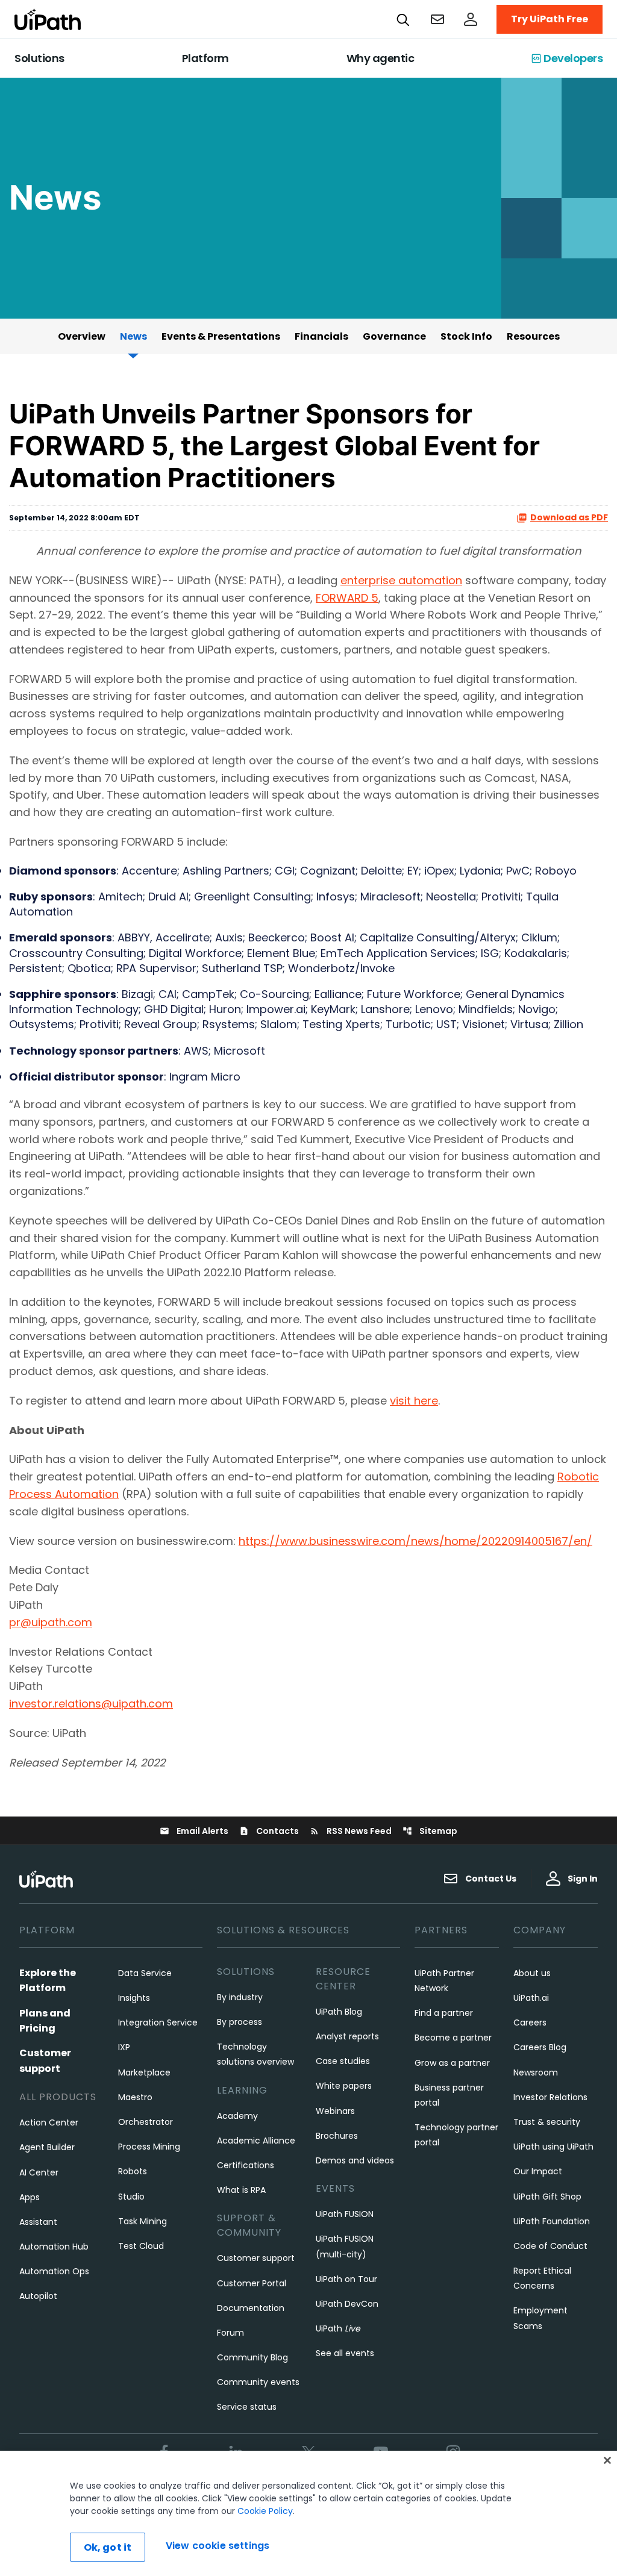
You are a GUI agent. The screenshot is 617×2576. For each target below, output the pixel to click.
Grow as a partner (452, 2063)
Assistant (38, 2222)
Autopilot (38, 2296)
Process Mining (149, 2147)
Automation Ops (54, 2271)
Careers (530, 2022)
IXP (124, 2047)
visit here (414, 1401)
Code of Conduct (550, 2246)
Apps (30, 2197)
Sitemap (430, 1831)
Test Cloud (141, 2246)
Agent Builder (47, 2147)
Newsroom (536, 2072)
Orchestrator (146, 2122)
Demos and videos (355, 2160)
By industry (240, 1997)
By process (240, 2022)
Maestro (135, 2097)
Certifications (246, 2165)
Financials (321, 336)
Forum (230, 2333)
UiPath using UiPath (553, 2147)
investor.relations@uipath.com (91, 1704)
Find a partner (444, 2013)
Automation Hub (54, 2247)
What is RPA (241, 2190)
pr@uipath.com (51, 1622)
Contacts (269, 1831)
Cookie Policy (265, 2511)
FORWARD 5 (347, 598)
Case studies (343, 2061)
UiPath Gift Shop (547, 2197)
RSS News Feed (351, 1831)
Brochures (337, 2136)
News (133, 336)
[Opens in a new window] (471, 19)
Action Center (49, 2122)
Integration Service (158, 2022)
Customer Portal (252, 2283)
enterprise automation (401, 580)
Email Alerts (194, 1831)
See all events (345, 2353)
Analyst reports (347, 2036)
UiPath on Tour (346, 2279)
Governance (394, 336)
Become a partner (453, 2038)
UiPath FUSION (345, 2214)
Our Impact (538, 2171)
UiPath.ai (531, 1998)
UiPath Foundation (552, 2221)
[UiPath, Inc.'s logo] (48, 1879)
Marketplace (144, 2072)
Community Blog (252, 2357)
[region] (308, 2513)
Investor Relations (550, 2097)
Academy (237, 2116)
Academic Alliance (256, 2141)
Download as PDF (569, 518)
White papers (344, 2086)
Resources (533, 336)
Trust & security (547, 2122)
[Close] (607, 2460)
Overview (82, 336)
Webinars (335, 2111)
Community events (258, 2382)
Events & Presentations (221, 336)
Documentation (251, 2308)
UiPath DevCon (347, 2304)
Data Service (145, 1973)
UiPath (338, 2328)
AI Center (39, 2172)
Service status (247, 2407)
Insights (134, 1998)
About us (532, 1973)
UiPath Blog (339, 2012)
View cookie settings (218, 2546)
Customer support (256, 2258)
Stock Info (466, 336)
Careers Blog (540, 2047)
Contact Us (491, 1879)
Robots (133, 2171)
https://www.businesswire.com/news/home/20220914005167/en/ (415, 1541)
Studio (131, 2197)
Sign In (583, 1879)
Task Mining (143, 2221)
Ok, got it (108, 2547)
